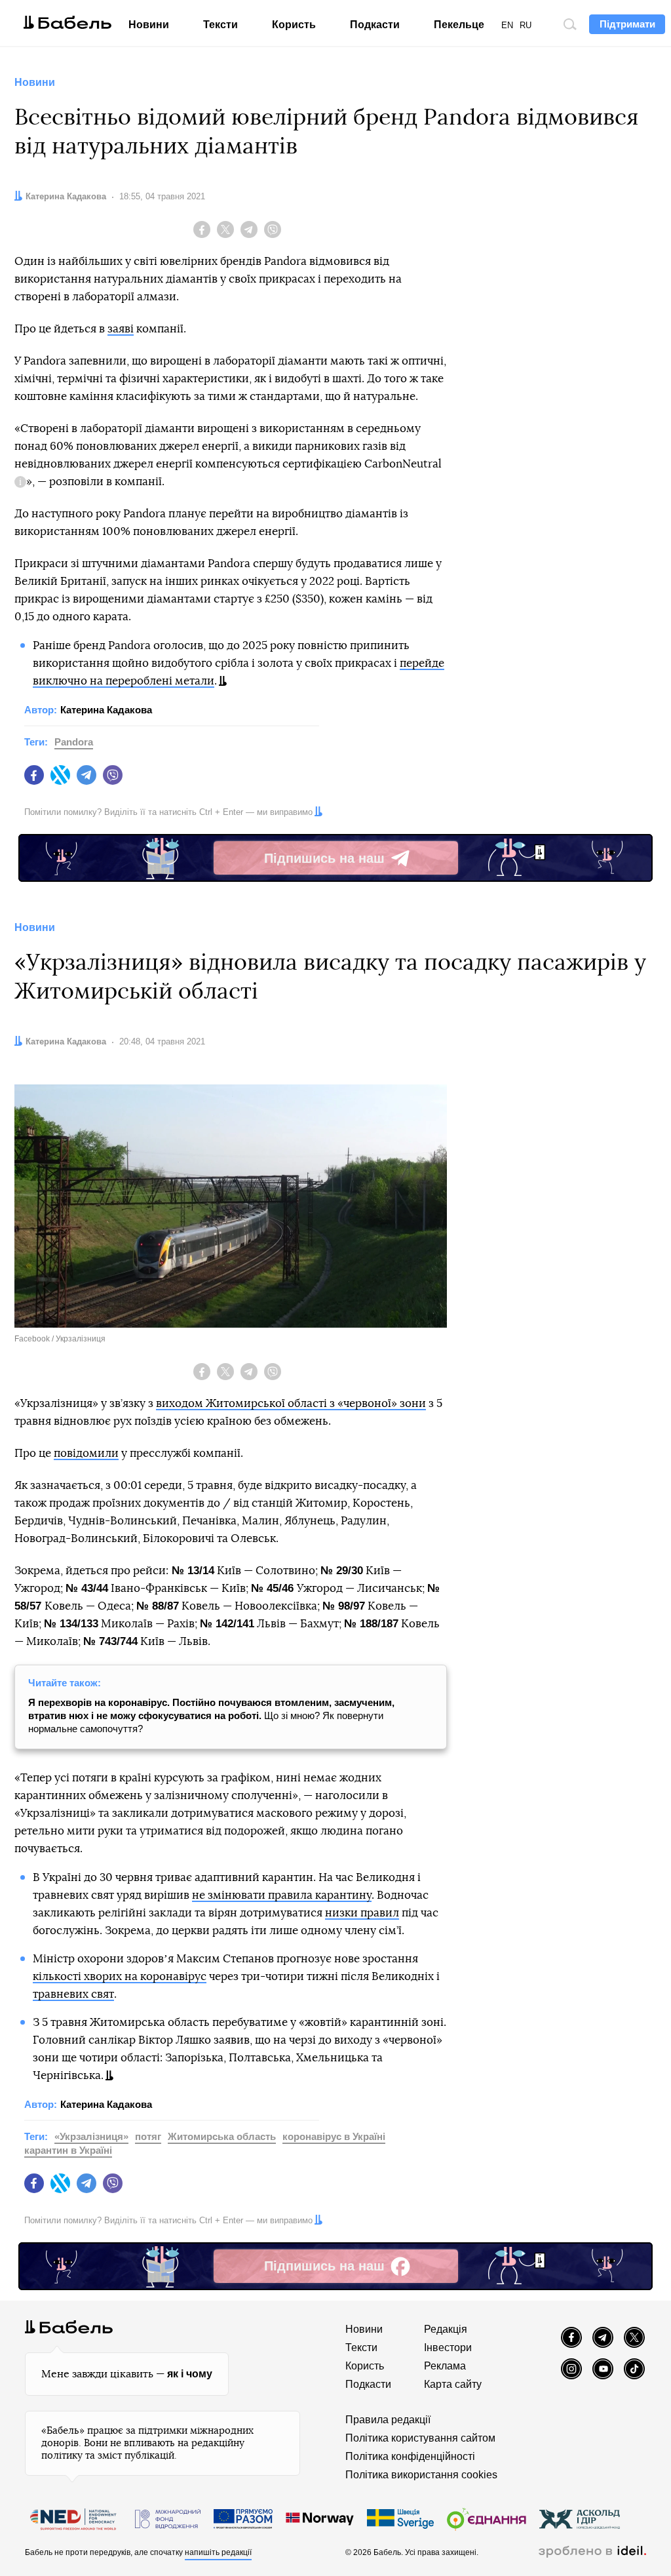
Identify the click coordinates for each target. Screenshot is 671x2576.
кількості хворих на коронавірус (120, 1976)
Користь (294, 25)
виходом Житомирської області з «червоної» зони (291, 1403)
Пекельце (459, 25)
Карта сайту (453, 2384)
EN (507, 25)
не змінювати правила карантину (282, 1895)
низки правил (362, 1913)
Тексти (220, 25)
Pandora (74, 742)
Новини (149, 25)
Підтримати (627, 24)
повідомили (86, 1453)
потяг (148, 2136)
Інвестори (448, 2348)
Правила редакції (388, 2420)
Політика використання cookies (421, 2475)
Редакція (446, 2329)
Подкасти (375, 25)
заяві (121, 329)
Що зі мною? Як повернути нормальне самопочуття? (211, 1715)
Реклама (445, 2366)
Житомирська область (222, 2136)
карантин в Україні (68, 2150)
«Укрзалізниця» (91, 2136)
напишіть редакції (218, 2552)
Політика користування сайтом (420, 2438)
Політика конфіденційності (410, 2456)
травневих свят (73, 1994)
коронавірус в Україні (334, 2136)
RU (526, 25)
